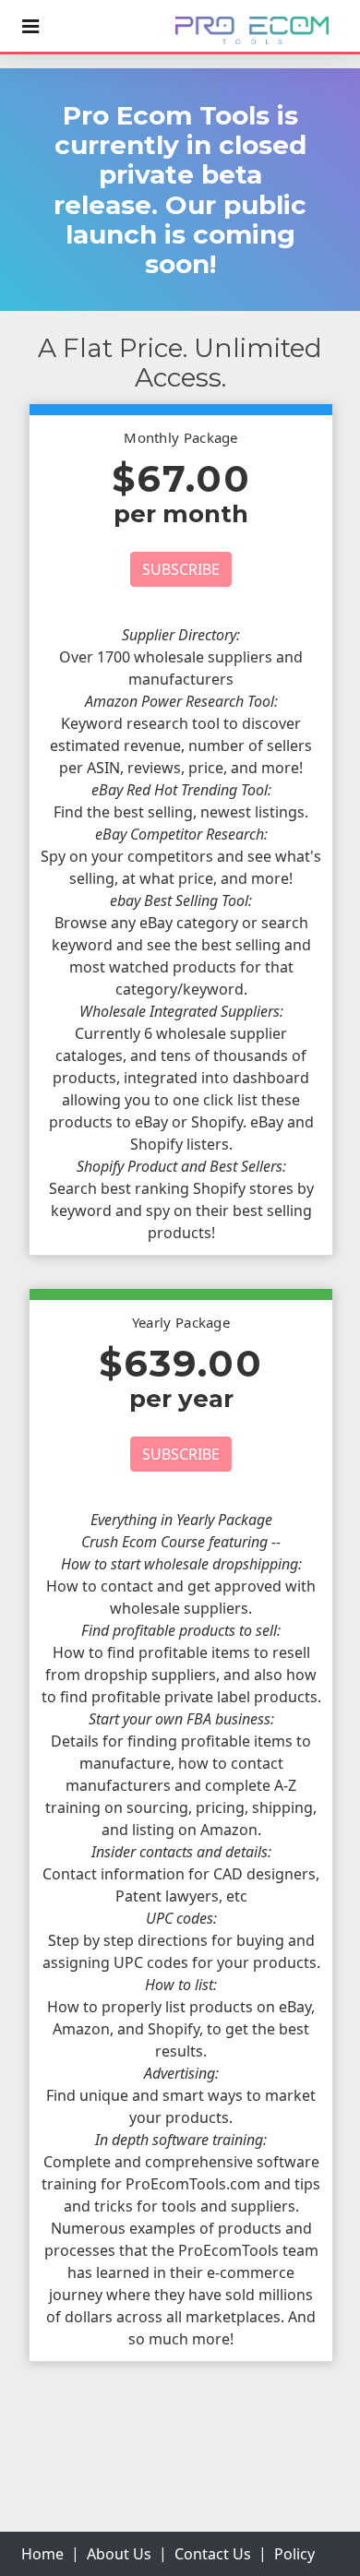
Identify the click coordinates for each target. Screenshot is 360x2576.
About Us (119, 2554)
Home (42, 2554)
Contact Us (213, 2554)
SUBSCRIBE (181, 569)
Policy (294, 2554)
